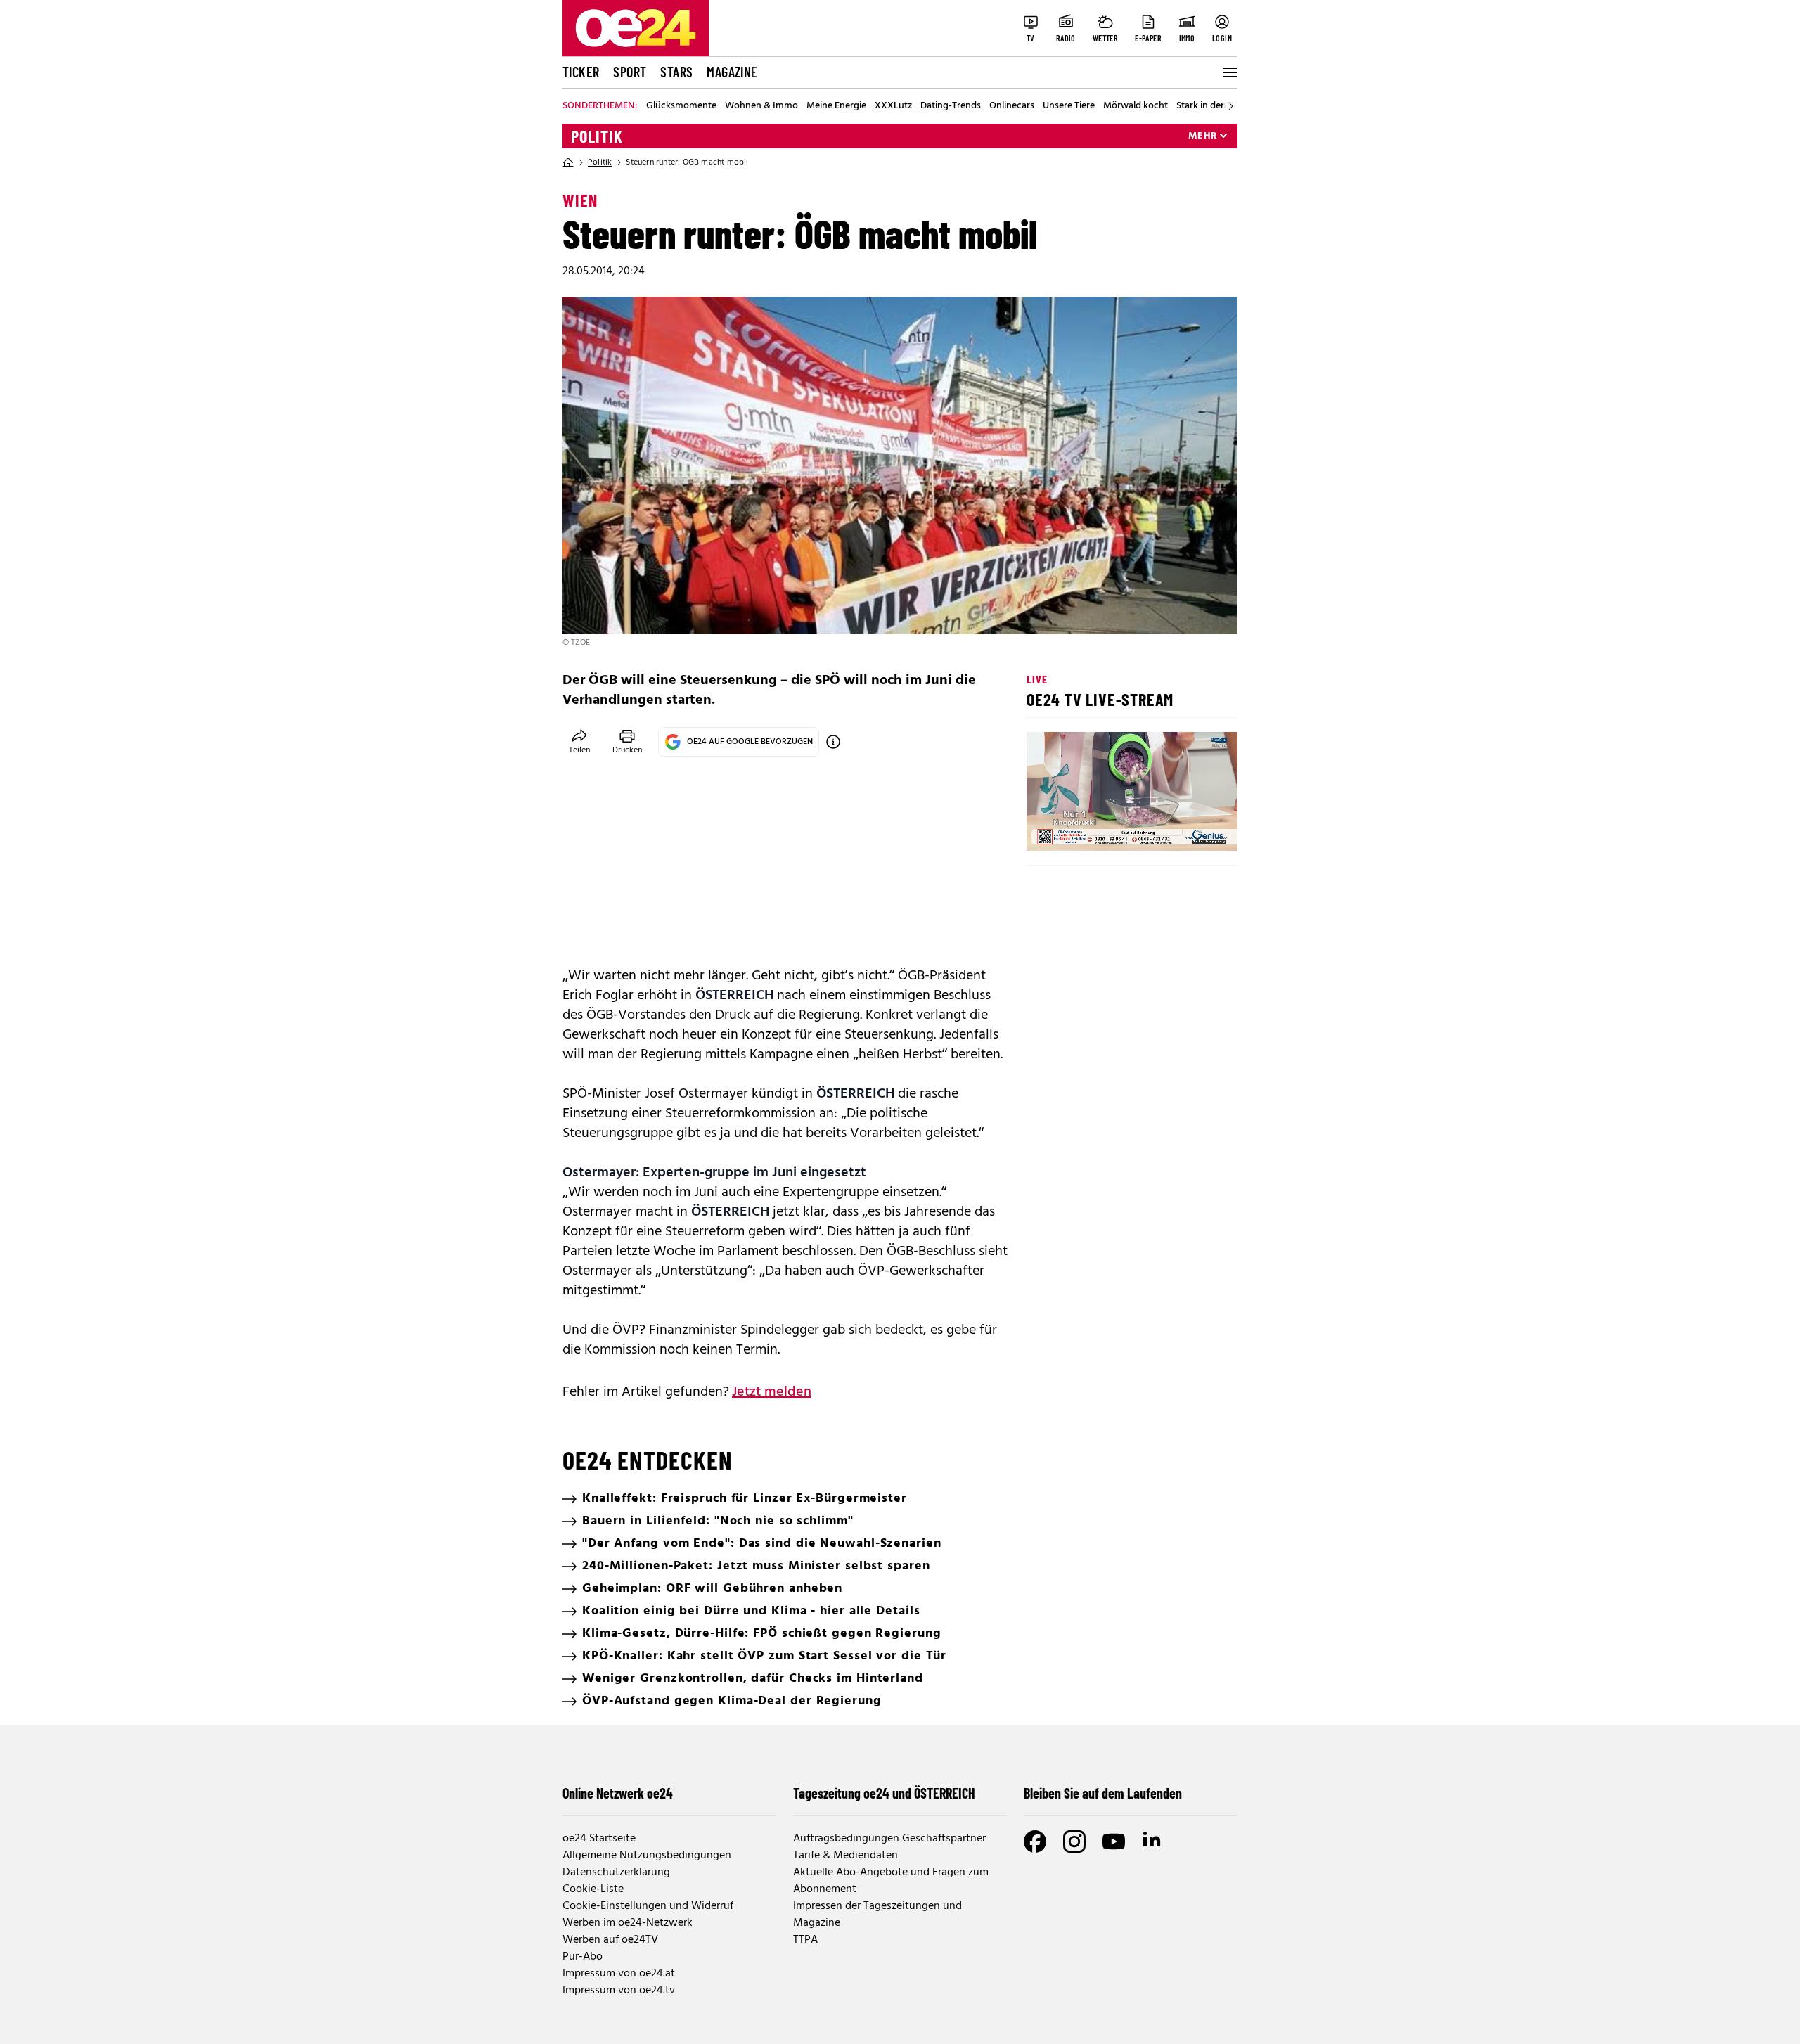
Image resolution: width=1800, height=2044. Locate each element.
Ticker (581, 72)
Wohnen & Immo (761, 106)
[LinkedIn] (1153, 1841)
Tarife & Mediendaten (846, 1856)
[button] (1049, 828)
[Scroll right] (1230, 106)
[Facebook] (1035, 1841)
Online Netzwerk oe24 (618, 1793)
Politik (597, 136)
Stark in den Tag (1210, 106)
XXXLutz (893, 106)
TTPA (805, 1940)
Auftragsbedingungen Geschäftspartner (889, 1839)
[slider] (1096, 828)
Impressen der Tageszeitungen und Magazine (877, 1915)
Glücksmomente (681, 106)
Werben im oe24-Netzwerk (628, 1923)
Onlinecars (1012, 106)
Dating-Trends (951, 106)
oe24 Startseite (599, 1839)
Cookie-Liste (593, 1889)
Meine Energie (836, 106)
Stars (676, 72)
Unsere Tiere (1069, 106)
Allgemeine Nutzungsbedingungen (647, 1856)
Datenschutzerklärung (616, 1872)
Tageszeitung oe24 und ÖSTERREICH (884, 1793)
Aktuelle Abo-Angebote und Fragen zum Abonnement (891, 1881)
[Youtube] (1114, 1841)
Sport (630, 72)
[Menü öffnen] (1229, 72)
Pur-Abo (583, 1957)
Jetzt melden (772, 1392)
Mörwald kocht (1136, 106)
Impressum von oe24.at (619, 1974)
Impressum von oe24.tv (619, 1991)
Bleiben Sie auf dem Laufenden (1103, 1793)
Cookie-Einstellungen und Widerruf (648, 1906)
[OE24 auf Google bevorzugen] (833, 742)
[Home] (568, 162)
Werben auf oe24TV (610, 1940)
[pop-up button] (1192, 828)
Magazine (732, 72)
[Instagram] (1074, 1841)
